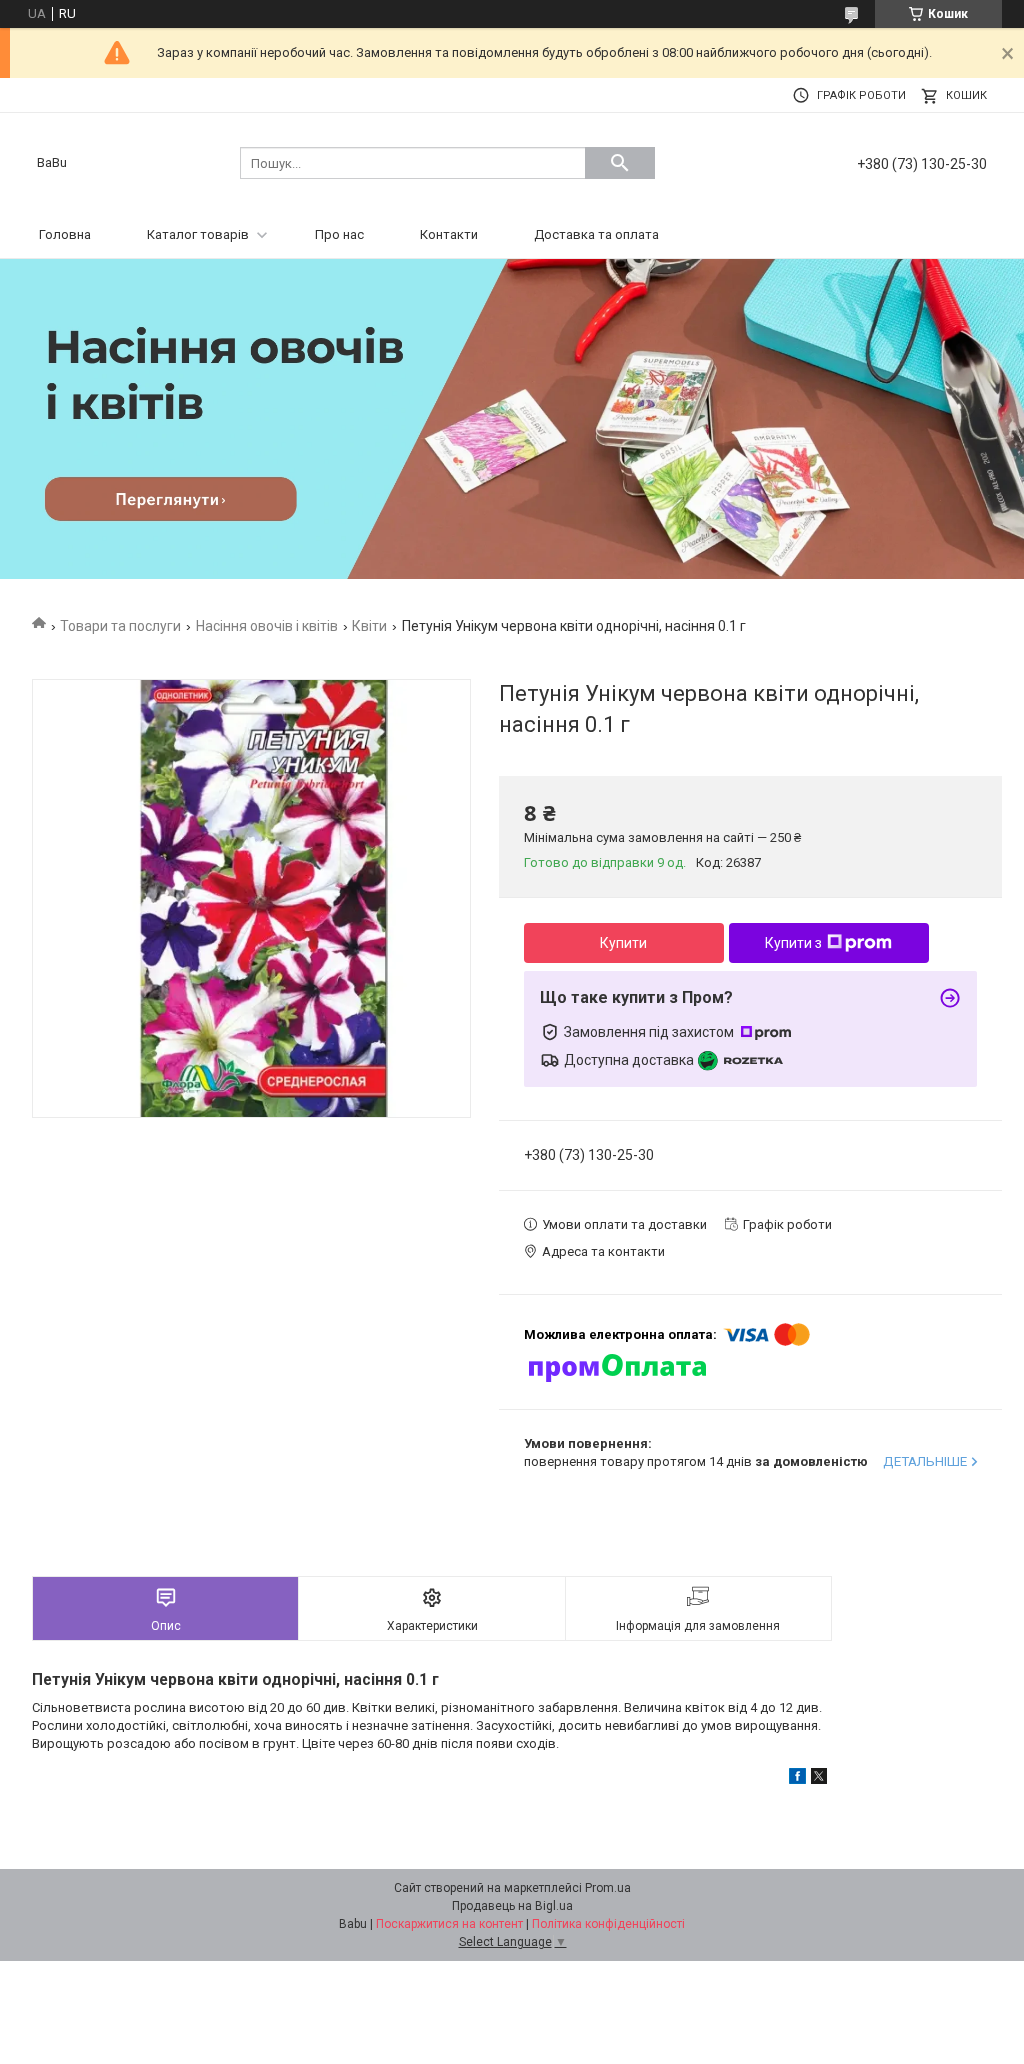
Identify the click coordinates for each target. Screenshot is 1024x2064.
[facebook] (797, 1779)
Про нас (339, 234)
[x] (819, 1779)
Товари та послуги (120, 626)
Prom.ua (608, 1888)
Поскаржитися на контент (449, 1924)
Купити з (793, 943)
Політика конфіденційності (608, 1924)
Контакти (449, 234)
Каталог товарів (198, 234)
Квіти (369, 626)
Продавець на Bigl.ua (512, 1906)
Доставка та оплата (596, 234)
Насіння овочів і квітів (267, 626)
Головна (65, 234)
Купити (623, 943)
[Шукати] (620, 163)
